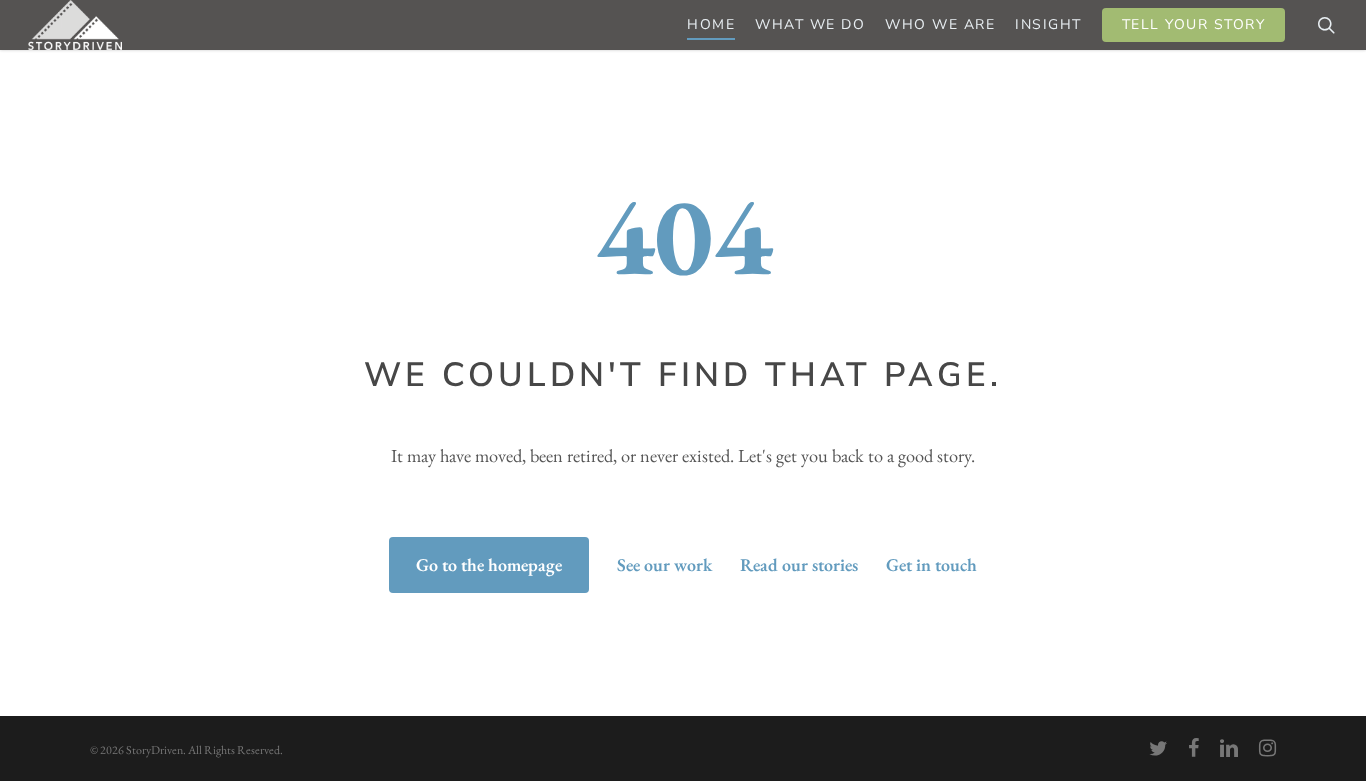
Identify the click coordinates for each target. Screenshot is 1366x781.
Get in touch (931, 564)
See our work (664, 564)
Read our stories (799, 564)
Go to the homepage (489, 564)
